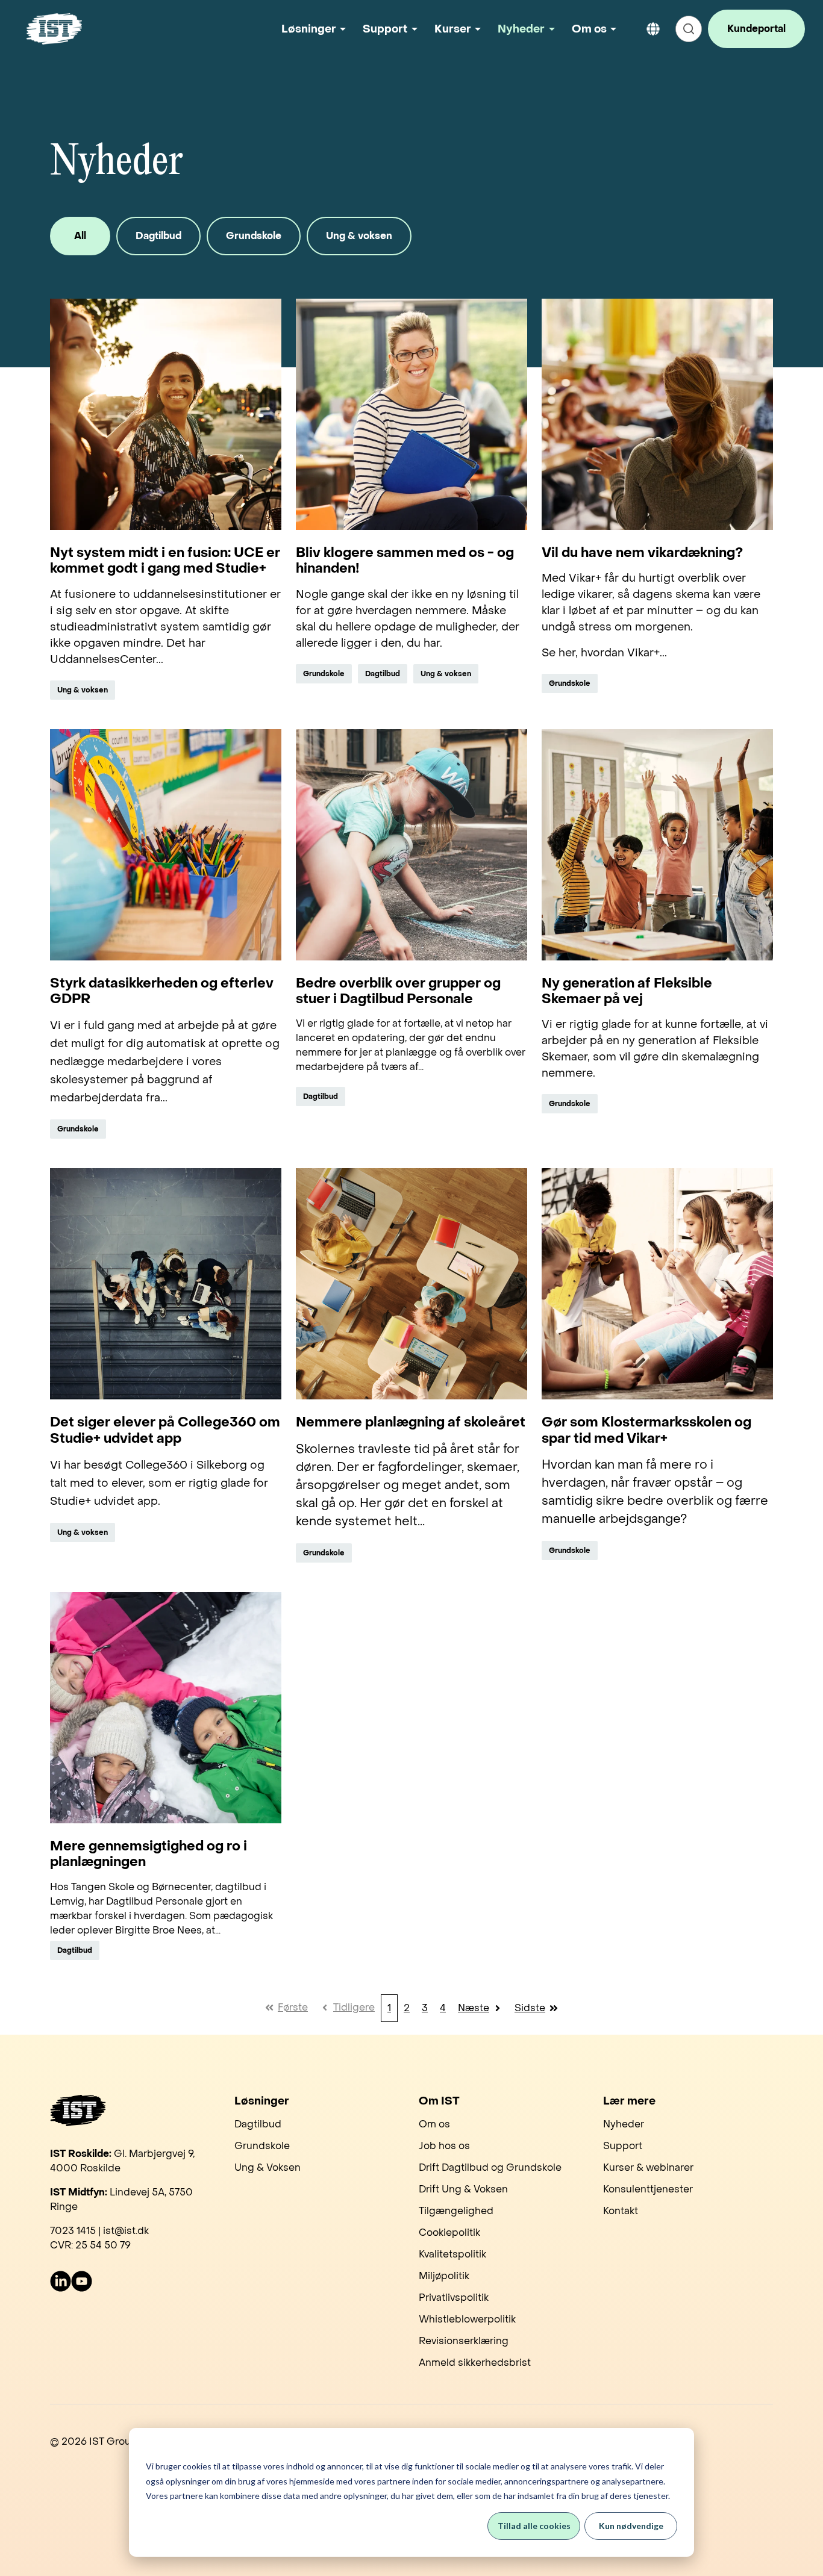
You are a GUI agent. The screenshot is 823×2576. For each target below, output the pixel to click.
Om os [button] (589, 29)
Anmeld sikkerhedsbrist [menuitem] (475, 2363)
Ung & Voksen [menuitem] (268, 2167)
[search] (689, 29)
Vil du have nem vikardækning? (642, 553)
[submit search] (689, 29)
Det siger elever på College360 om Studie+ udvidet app (165, 1430)
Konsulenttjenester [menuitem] (648, 2189)
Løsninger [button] (309, 29)
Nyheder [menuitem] (624, 2124)
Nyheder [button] (521, 29)
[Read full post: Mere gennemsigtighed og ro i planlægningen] (166, 1708)
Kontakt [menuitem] (621, 2211)
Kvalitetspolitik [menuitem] (452, 2254)
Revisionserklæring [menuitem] (464, 2341)
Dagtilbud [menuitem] (258, 2124)
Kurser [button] (453, 29)
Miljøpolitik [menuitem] (444, 2276)
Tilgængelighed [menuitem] (456, 2211)
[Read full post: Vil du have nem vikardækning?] (657, 414)
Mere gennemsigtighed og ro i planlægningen (149, 1854)
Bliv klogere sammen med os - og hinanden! (405, 561)
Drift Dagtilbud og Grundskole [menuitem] (490, 2167)
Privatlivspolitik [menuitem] (454, 2298)
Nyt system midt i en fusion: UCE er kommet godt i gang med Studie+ (165, 561)
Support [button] (385, 29)
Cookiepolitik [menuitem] (449, 2232)
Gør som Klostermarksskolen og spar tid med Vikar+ (646, 1430)
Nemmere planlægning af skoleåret (411, 1422)
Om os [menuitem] (434, 2124)
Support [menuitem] (623, 2146)
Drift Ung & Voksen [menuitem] (463, 2189)
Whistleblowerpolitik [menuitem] (467, 2319)
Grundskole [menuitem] (262, 2146)
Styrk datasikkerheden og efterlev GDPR (162, 991)
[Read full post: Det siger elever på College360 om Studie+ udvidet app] (166, 1284)
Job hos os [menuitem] (444, 2146)
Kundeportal (756, 29)
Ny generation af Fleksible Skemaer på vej (627, 991)
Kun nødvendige (631, 2526)
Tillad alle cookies (534, 2526)
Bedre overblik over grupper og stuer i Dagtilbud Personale (398, 991)
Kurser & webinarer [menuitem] (648, 2167)
